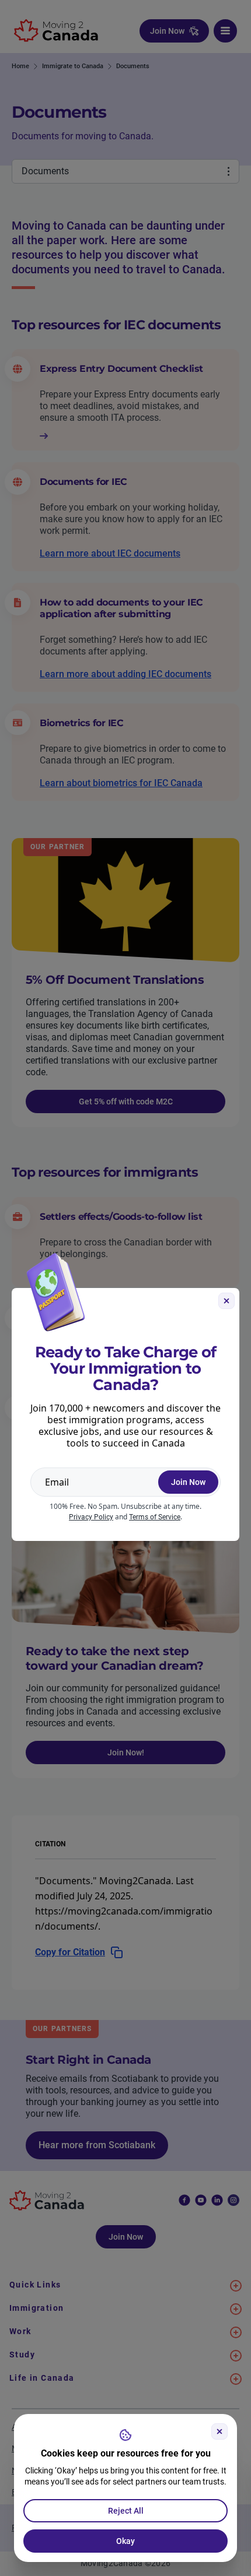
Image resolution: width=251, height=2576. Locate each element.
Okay (125, 2541)
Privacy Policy (91, 1517)
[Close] (219, 2431)
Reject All (126, 2511)
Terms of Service (155, 1517)
